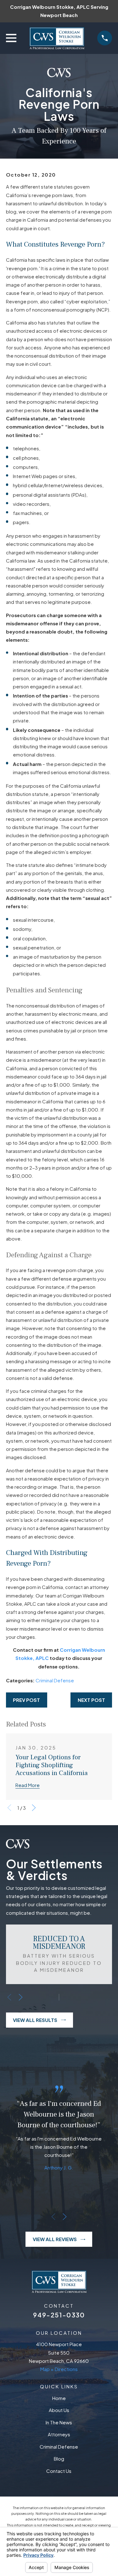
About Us (59, 2410)
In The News (59, 2422)
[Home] (57, 38)
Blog (59, 2459)
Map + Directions (59, 2369)
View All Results (35, 2020)
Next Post (91, 1700)
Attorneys (59, 2434)
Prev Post (26, 1700)
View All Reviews (55, 2239)
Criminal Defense (55, 1680)
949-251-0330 (59, 2315)
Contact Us (59, 2471)
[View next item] (34, 1808)
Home (59, 2398)
